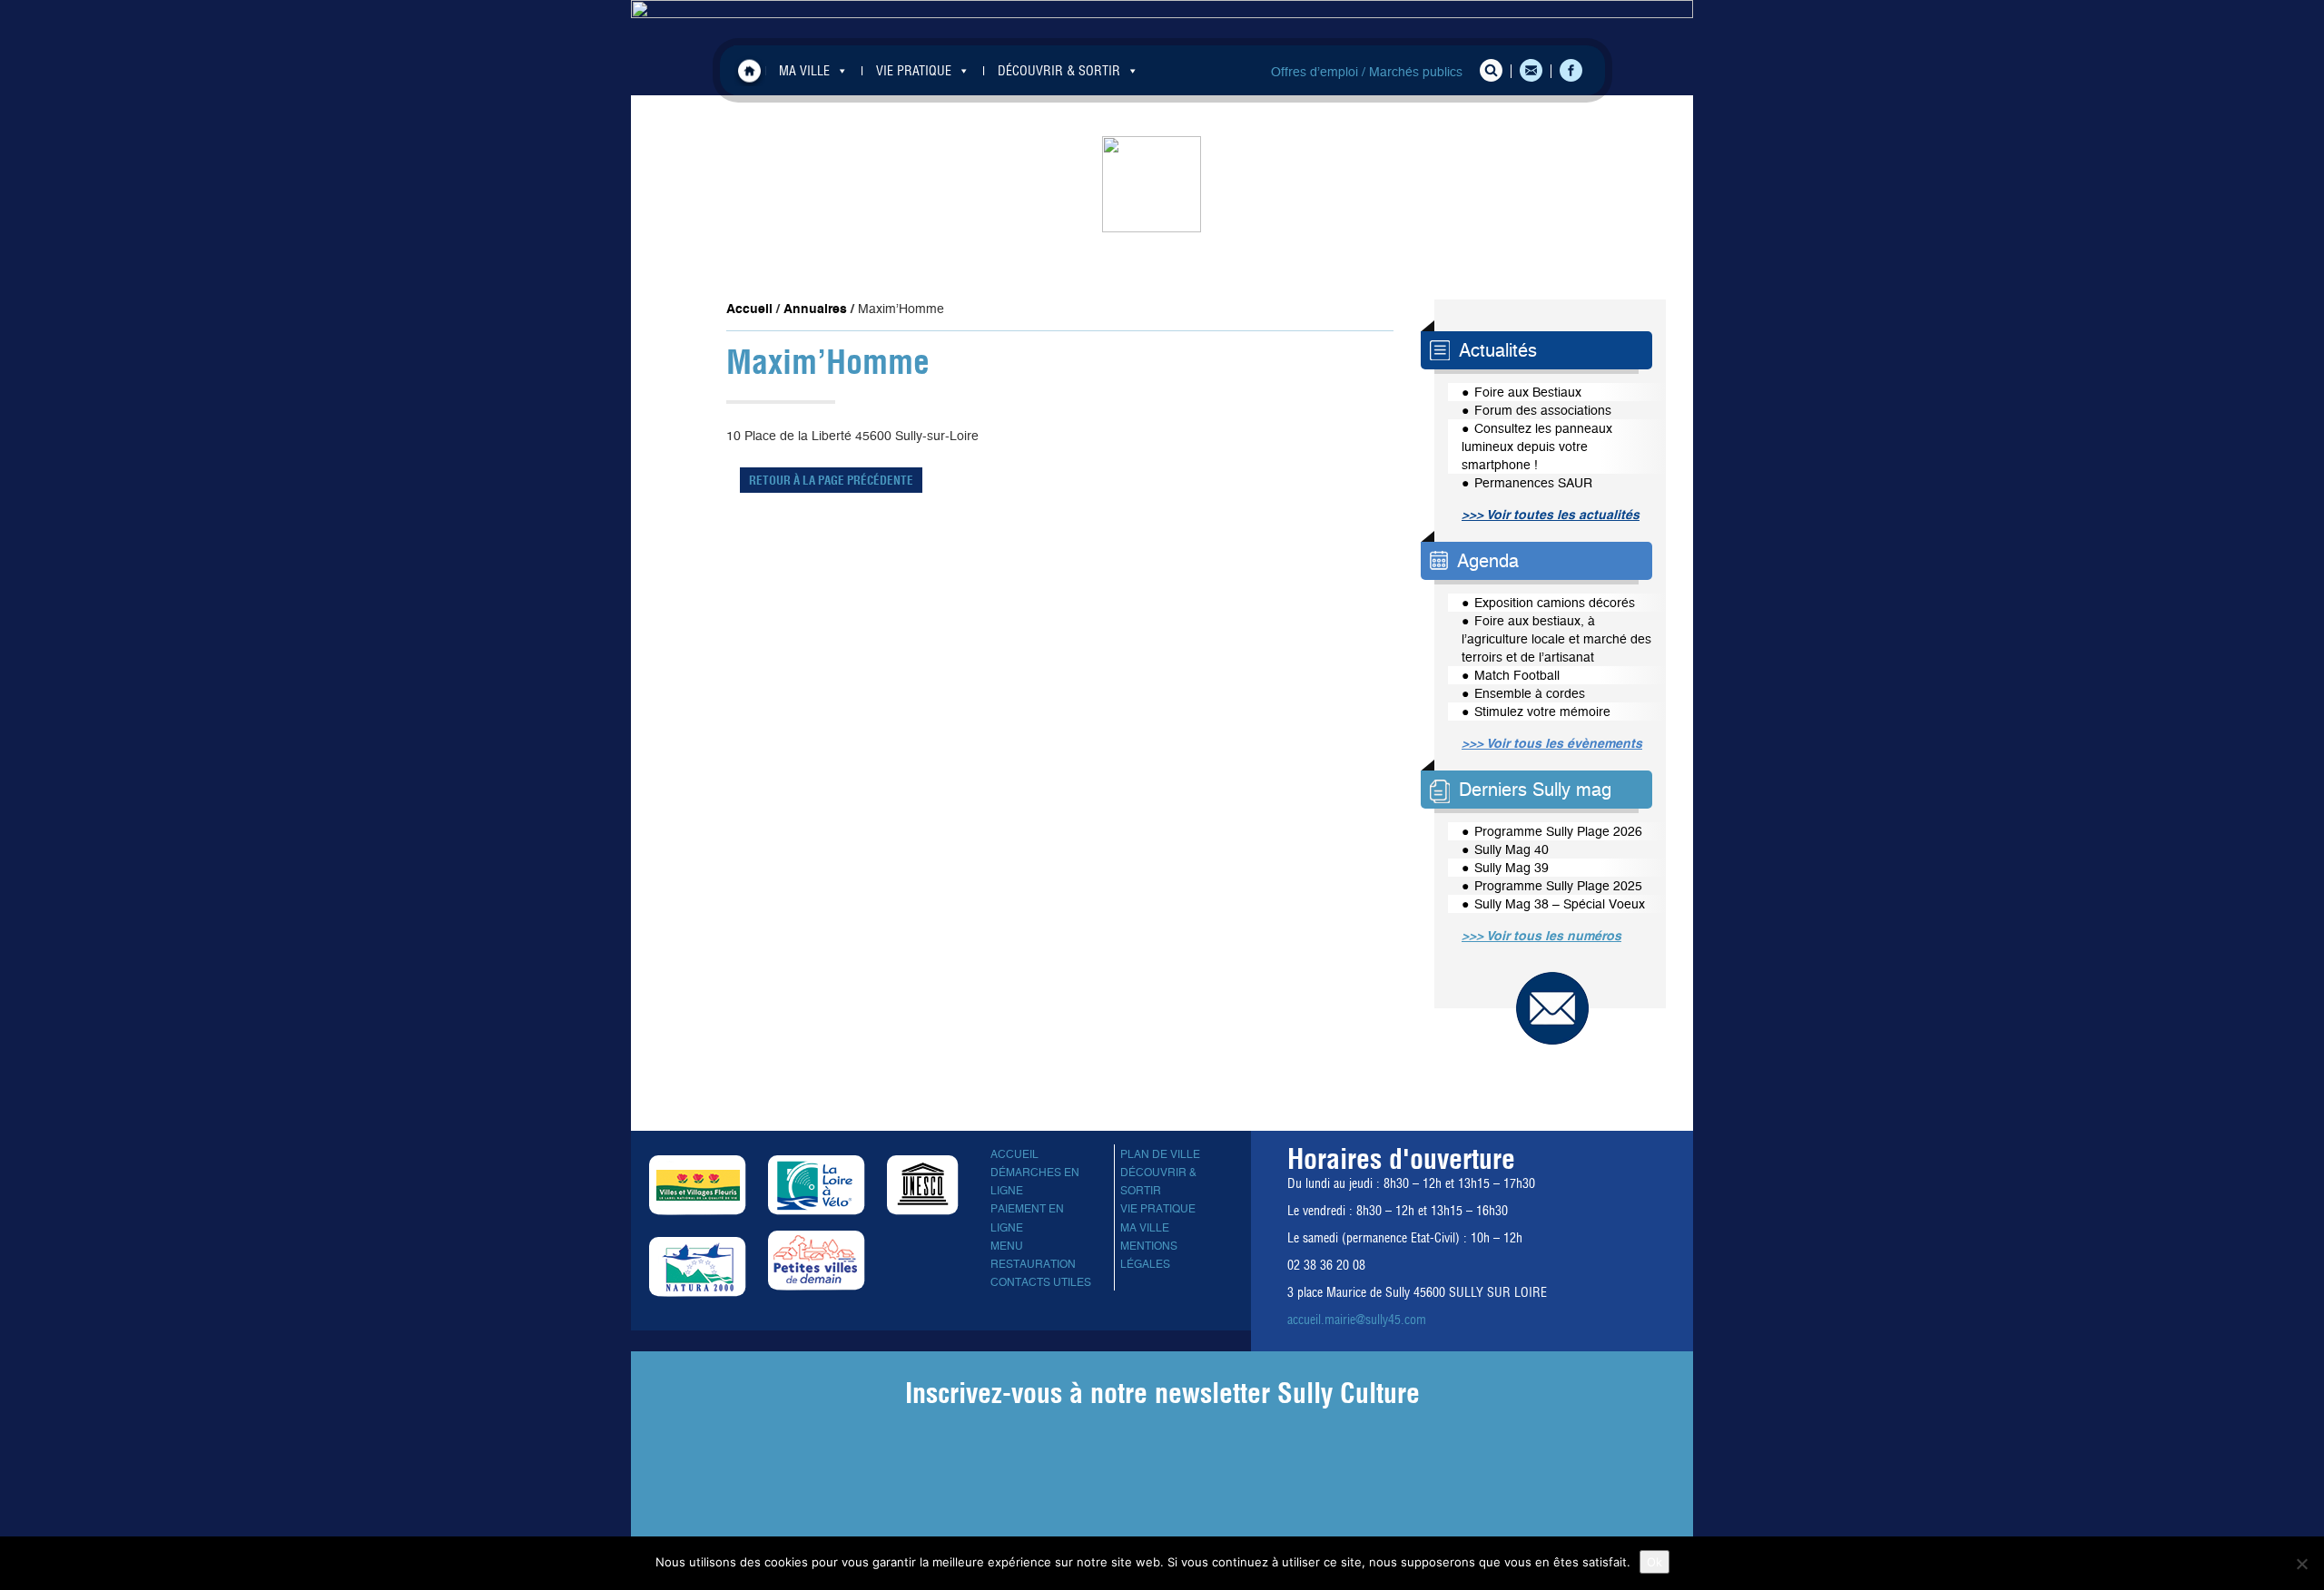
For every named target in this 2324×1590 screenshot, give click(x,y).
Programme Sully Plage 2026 (1558, 831)
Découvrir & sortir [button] (1059, 71)
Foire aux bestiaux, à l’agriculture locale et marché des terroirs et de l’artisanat (1556, 639)
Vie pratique (1158, 1209)
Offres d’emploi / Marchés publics (1367, 72)
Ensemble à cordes (1530, 693)
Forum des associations (1543, 410)
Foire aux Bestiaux (1528, 392)
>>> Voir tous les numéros (1541, 936)
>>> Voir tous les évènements (1552, 743)
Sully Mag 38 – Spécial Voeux (1560, 904)
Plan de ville (1160, 1154)
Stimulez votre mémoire (1542, 712)
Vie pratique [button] (914, 71)
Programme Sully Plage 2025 (1558, 886)
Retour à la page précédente (831, 480)
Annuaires (815, 309)
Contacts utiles (1041, 1282)
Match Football (1517, 675)
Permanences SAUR (1533, 483)
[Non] (2301, 1564)
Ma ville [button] (804, 71)
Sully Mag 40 (1512, 849)
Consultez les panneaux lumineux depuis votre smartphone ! (1537, 447)
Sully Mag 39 (1512, 868)
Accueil (749, 70)
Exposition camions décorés (1555, 603)
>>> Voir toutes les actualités (1551, 515)
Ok (1654, 1562)
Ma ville (1145, 1228)
